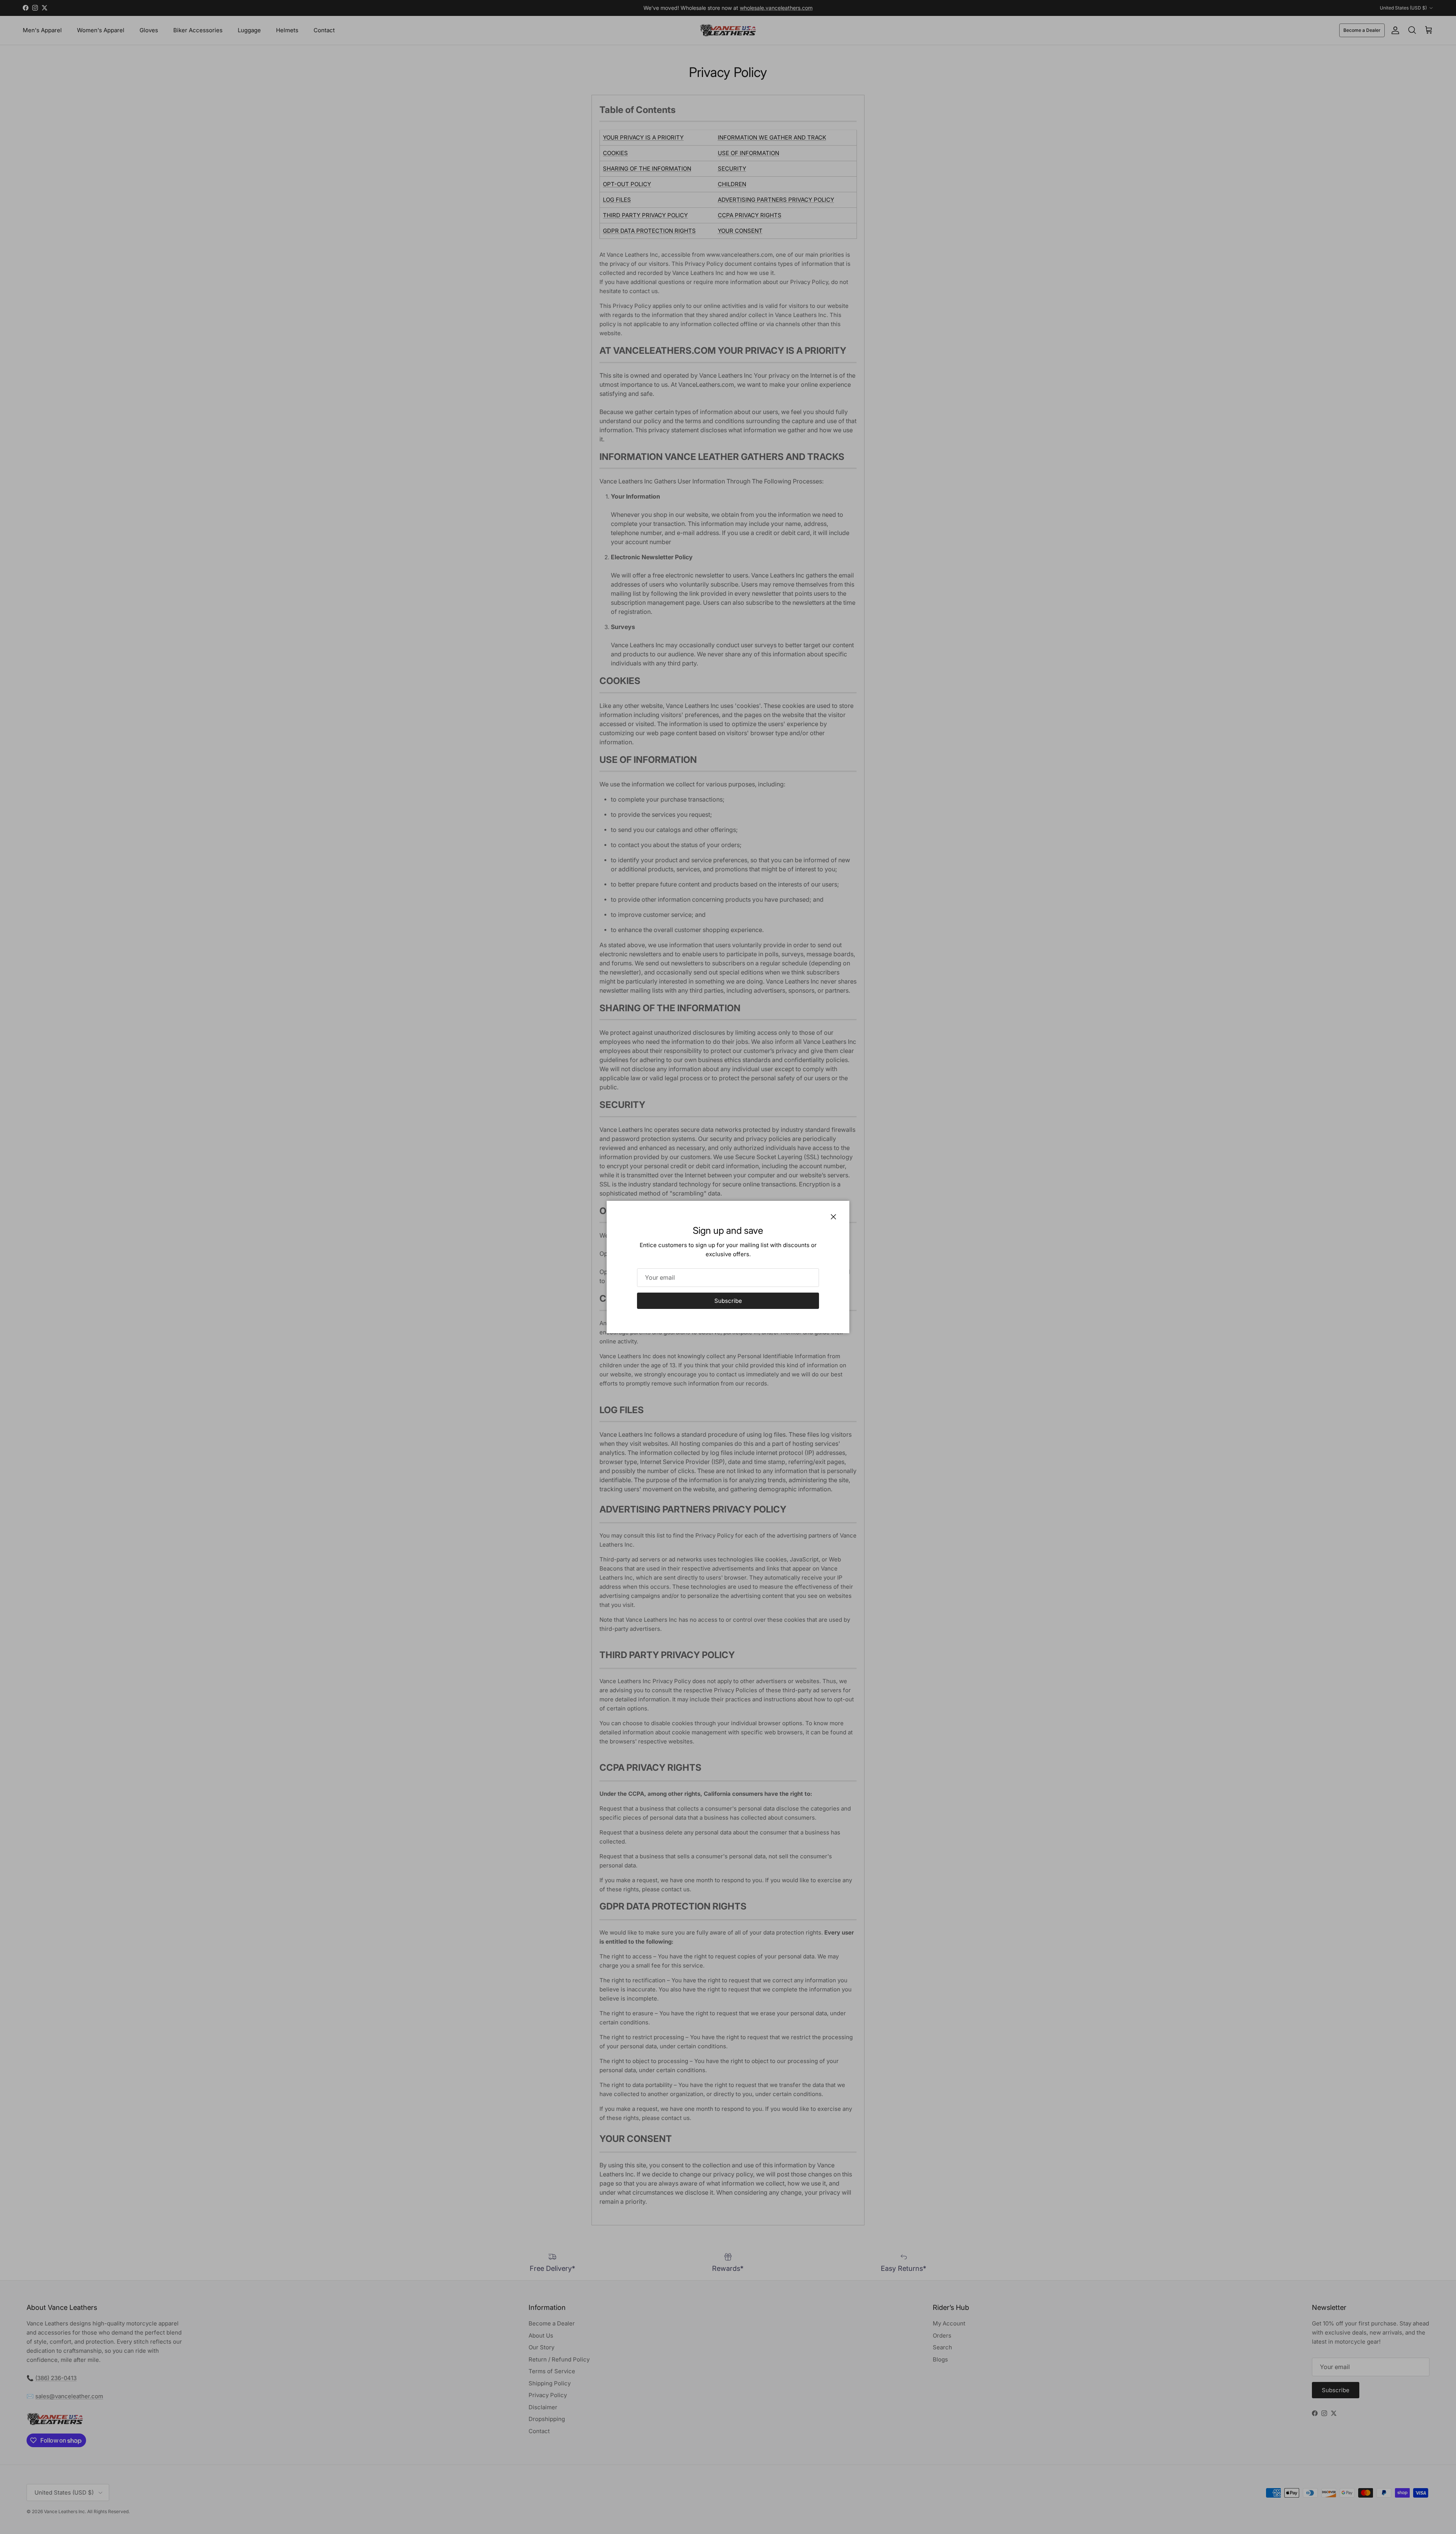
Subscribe (728, 1301)
